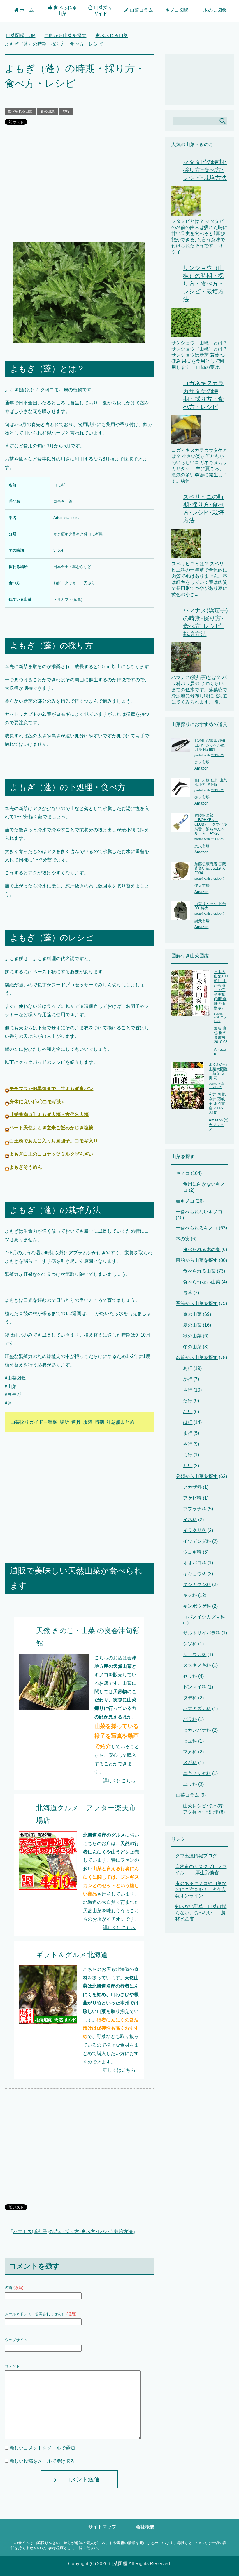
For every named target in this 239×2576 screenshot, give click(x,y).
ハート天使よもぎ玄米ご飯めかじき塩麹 (51, 1128)
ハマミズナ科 (197, 1709)
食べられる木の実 (202, 1249)
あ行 (188, 1368)
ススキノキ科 (197, 1665)
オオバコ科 (195, 1563)
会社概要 (145, 2527)
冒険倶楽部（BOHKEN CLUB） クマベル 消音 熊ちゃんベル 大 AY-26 (213, 824)
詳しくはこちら (119, 1781)
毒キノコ (185, 1201)
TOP (21, 35)
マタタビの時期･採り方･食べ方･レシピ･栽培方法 (205, 170)
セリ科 (190, 1676)
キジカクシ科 (197, 1584)
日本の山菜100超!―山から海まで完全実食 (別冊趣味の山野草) (221, 990)
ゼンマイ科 (195, 1687)
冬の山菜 (192, 1347)
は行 (188, 1422)
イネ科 (190, 1520)
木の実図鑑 (215, 10)
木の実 (183, 1239)
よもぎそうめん (26, 1167)
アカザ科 (192, 1487)
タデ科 (190, 1698)
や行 (66, 111)
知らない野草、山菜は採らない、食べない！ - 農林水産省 (201, 1913)
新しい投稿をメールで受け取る (42, 2461)
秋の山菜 (192, 1336)
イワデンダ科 (197, 1541)
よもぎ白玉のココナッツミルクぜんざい (51, 1154)
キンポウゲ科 (197, 1606)
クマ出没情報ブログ (196, 1856)
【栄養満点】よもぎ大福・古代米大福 (49, 1115)
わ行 (188, 1466)
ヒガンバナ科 (197, 1730)
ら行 (188, 1455)
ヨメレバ (215, 1087)
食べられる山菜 (20, 111)
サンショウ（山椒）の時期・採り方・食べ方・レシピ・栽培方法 (203, 284)
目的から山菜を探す (197, 1260)
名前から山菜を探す (197, 1358)
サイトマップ (102, 2527)
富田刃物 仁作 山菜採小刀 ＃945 (211, 782)
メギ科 (190, 1763)
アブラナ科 (195, 1509)
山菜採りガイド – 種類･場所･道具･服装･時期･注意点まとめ (72, 1422)
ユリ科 (190, 1784)
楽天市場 (202, 762)
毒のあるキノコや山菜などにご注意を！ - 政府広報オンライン (201, 1890)
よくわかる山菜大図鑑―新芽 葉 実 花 (218, 1071)
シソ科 (190, 1644)
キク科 (190, 1595)
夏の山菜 (192, 1325)
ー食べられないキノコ (199, 1212)
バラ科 (190, 1719)
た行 (188, 1401)
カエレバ (217, 755)
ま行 (188, 1433)
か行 (188, 1379)
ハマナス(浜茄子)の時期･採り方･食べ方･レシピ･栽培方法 (73, 2232)
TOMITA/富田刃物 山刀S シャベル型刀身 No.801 (210, 745)
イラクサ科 (195, 1530)
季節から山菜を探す (197, 1303)
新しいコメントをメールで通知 (42, 2448)
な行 (188, 1412)
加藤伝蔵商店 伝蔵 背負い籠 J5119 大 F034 (210, 868)
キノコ (183, 1173)
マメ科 (190, 1752)
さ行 (188, 1390)
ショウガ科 (195, 1654)
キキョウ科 (195, 1574)
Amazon (201, 768)
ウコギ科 (192, 1552)
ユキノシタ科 (197, 1773)
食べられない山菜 (202, 1282)
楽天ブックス (218, 1125)
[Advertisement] (79, 188)
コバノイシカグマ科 (204, 1617)
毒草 (188, 1293)
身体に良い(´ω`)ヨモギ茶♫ (37, 1102)
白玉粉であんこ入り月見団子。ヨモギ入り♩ (56, 1141)
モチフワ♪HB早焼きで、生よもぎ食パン (51, 1089)
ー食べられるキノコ (197, 1228)
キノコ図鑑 (177, 10)
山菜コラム (187, 1795)
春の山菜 (48, 111)
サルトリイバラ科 (202, 1633)
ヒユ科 (190, 1741)
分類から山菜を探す (197, 1476)
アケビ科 (192, 1498)
